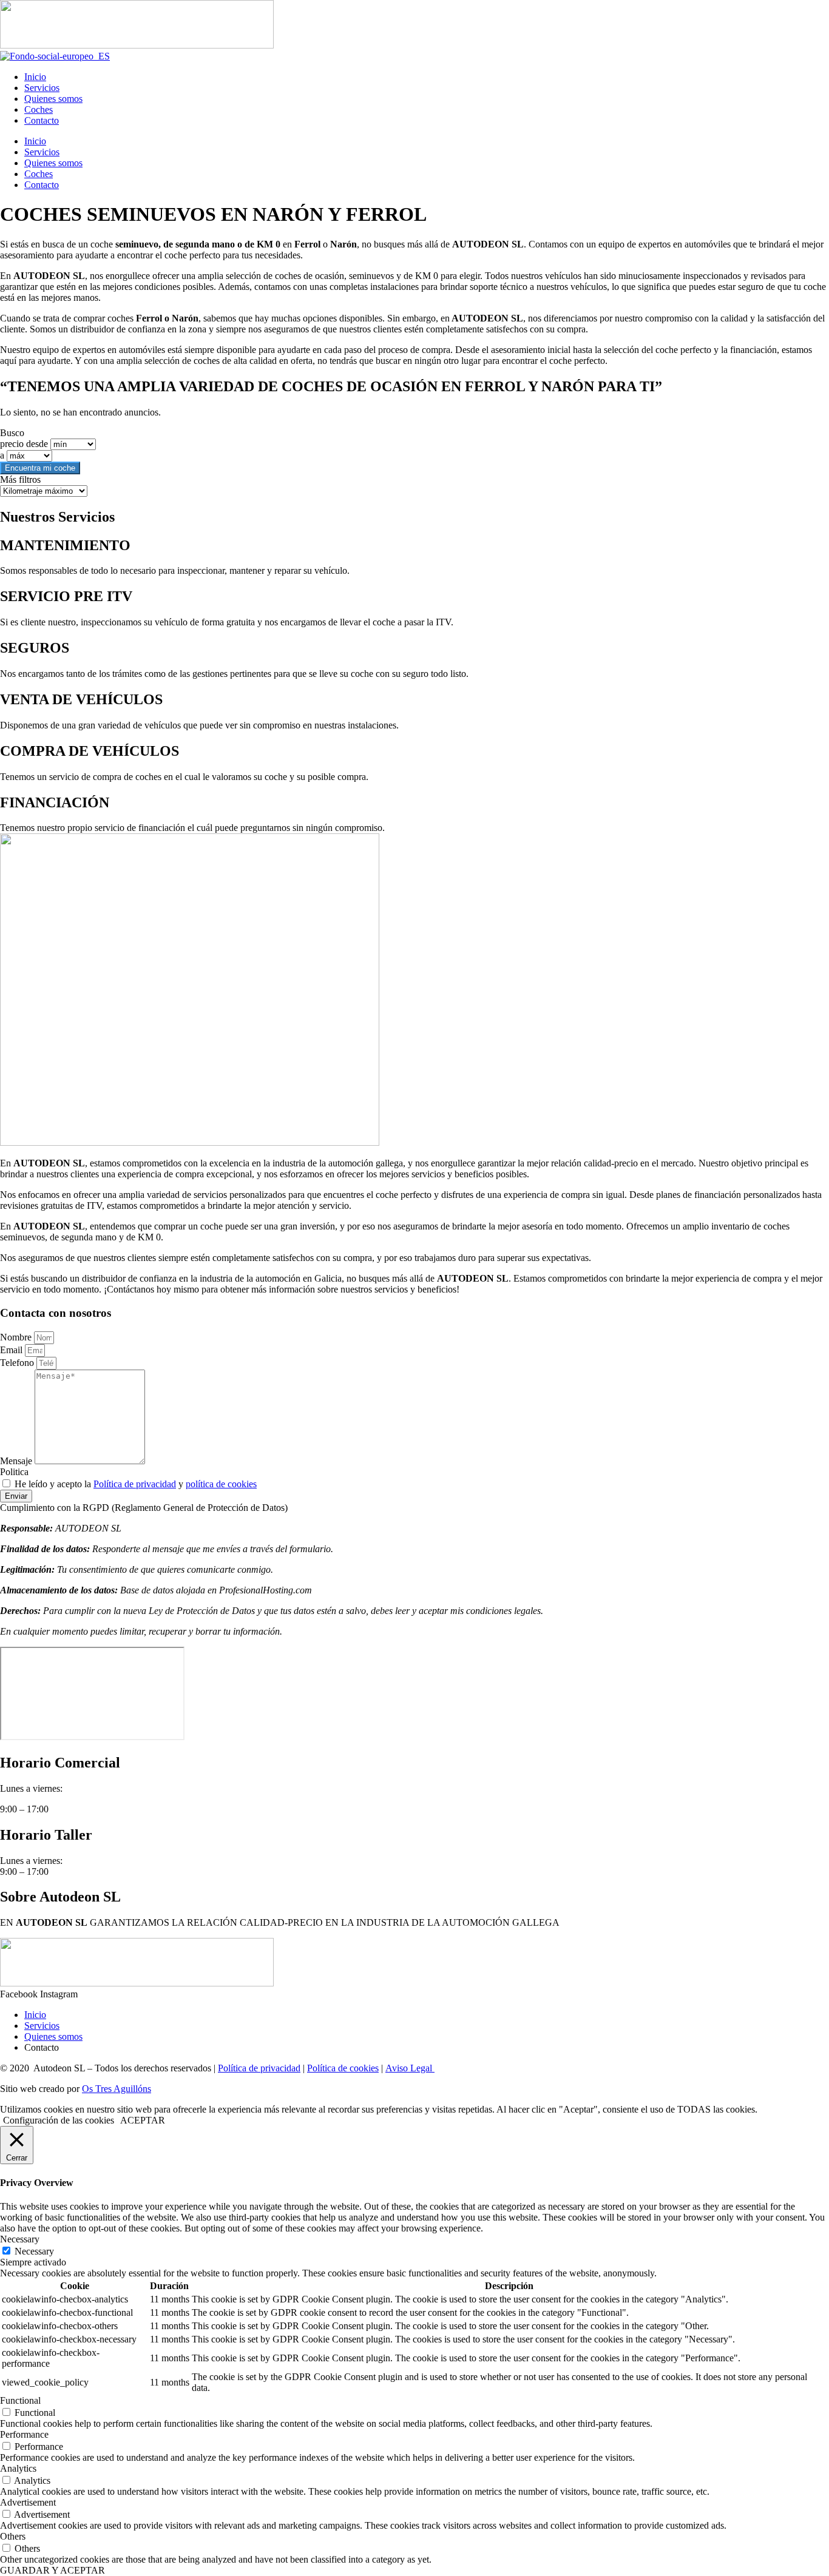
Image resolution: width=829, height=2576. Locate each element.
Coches (39, 109)
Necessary (34, 2251)
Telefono (18, 1363)
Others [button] (13, 2536)
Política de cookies (343, 2068)
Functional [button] (20, 2400)
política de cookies (221, 1484)
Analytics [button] (18, 2468)
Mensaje (17, 1461)
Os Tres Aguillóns (117, 2089)
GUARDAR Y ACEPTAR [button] (52, 2570)
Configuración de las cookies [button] (59, 2120)
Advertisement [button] (28, 2502)
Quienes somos (53, 99)
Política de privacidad (135, 1484)
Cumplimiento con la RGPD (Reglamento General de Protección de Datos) (144, 1508)
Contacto (42, 120)
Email (12, 1350)
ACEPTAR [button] (143, 2120)
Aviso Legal (410, 2068)
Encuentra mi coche (40, 468)
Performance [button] (24, 2434)
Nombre (17, 1337)
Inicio (35, 77)
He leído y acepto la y (136, 1484)
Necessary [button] (20, 2239)
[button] (414, 1508)
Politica (14, 1472)
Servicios (42, 88)
